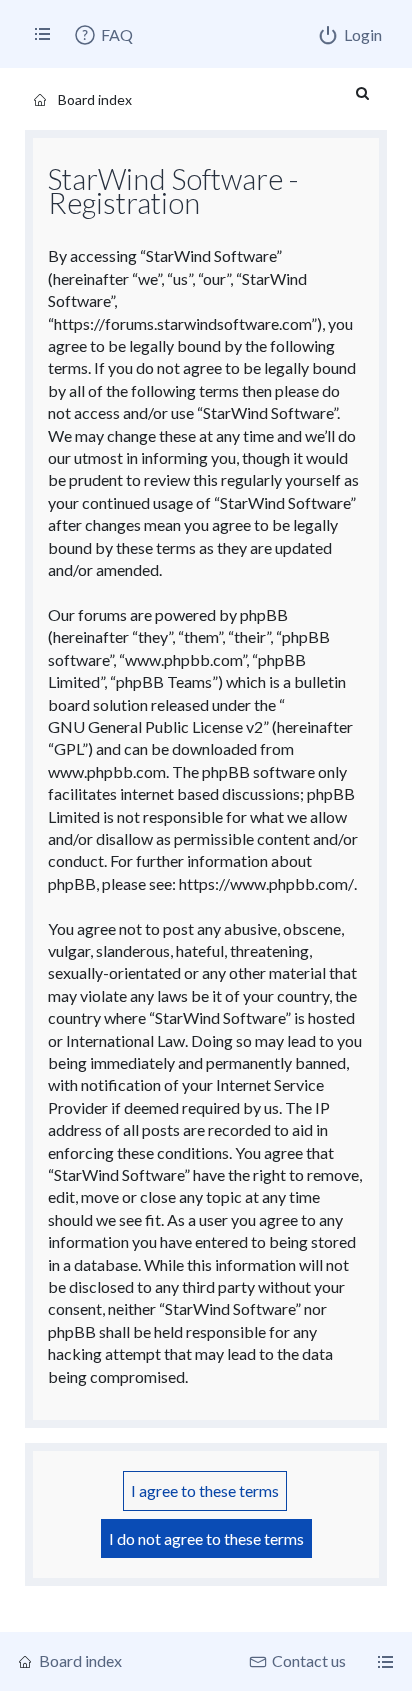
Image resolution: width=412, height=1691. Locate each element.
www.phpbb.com (107, 771)
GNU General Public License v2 (155, 726)
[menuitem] (103, 35)
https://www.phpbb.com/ (266, 883)
